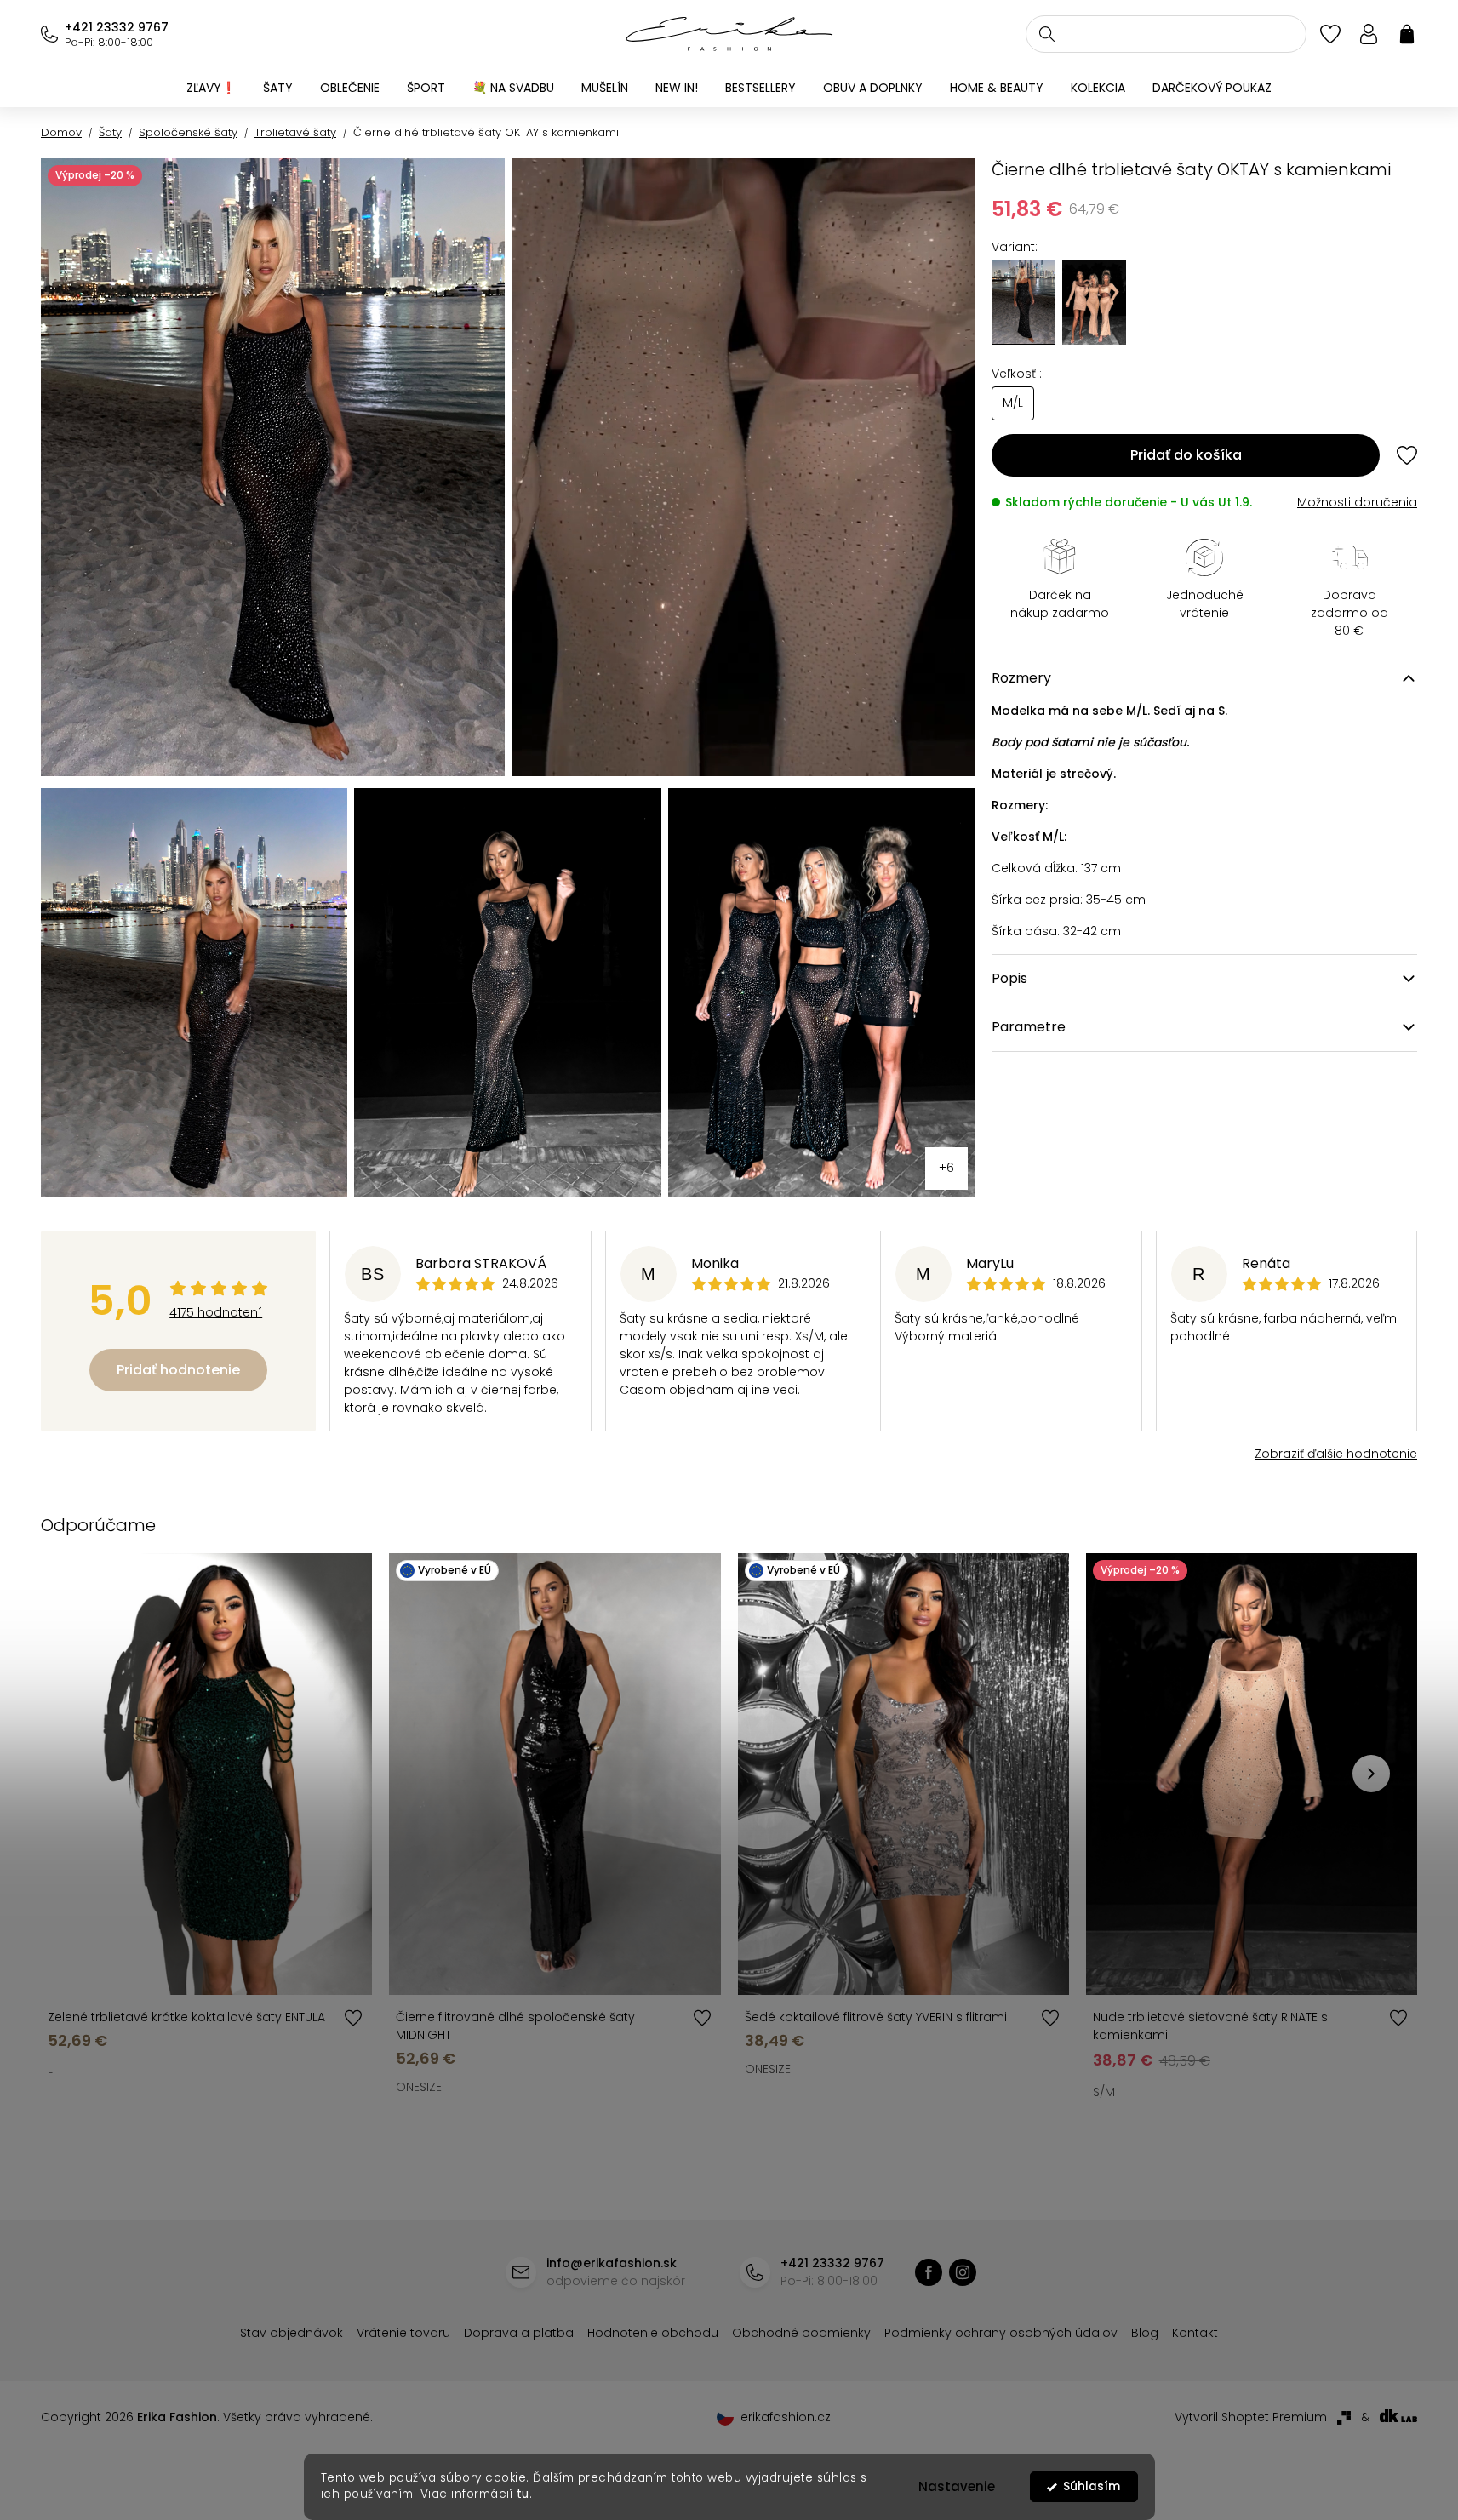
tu (523, 2494)
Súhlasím (1092, 2486)
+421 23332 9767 (117, 27)
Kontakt (1195, 2333)
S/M (1104, 2092)
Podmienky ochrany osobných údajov (1001, 2333)
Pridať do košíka (1186, 455)
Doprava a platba (519, 2333)
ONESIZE (419, 2087)
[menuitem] (211, 88)
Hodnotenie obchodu (653, 2333)
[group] (1094, 302)
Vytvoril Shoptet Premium (1251, 2417)
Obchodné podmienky (801, 2333)
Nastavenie (957, 2486)
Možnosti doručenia (1357, 502)
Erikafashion (929, 2272)
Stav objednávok (292, 2333)
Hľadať (1047, 34)
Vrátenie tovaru (403, 2333)
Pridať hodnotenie (178, 1370)
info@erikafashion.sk (612, 2263)
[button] (1371, 1774)
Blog (1145, 2333)
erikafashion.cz (963, 2272)
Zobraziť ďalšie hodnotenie (1336, 1454)
